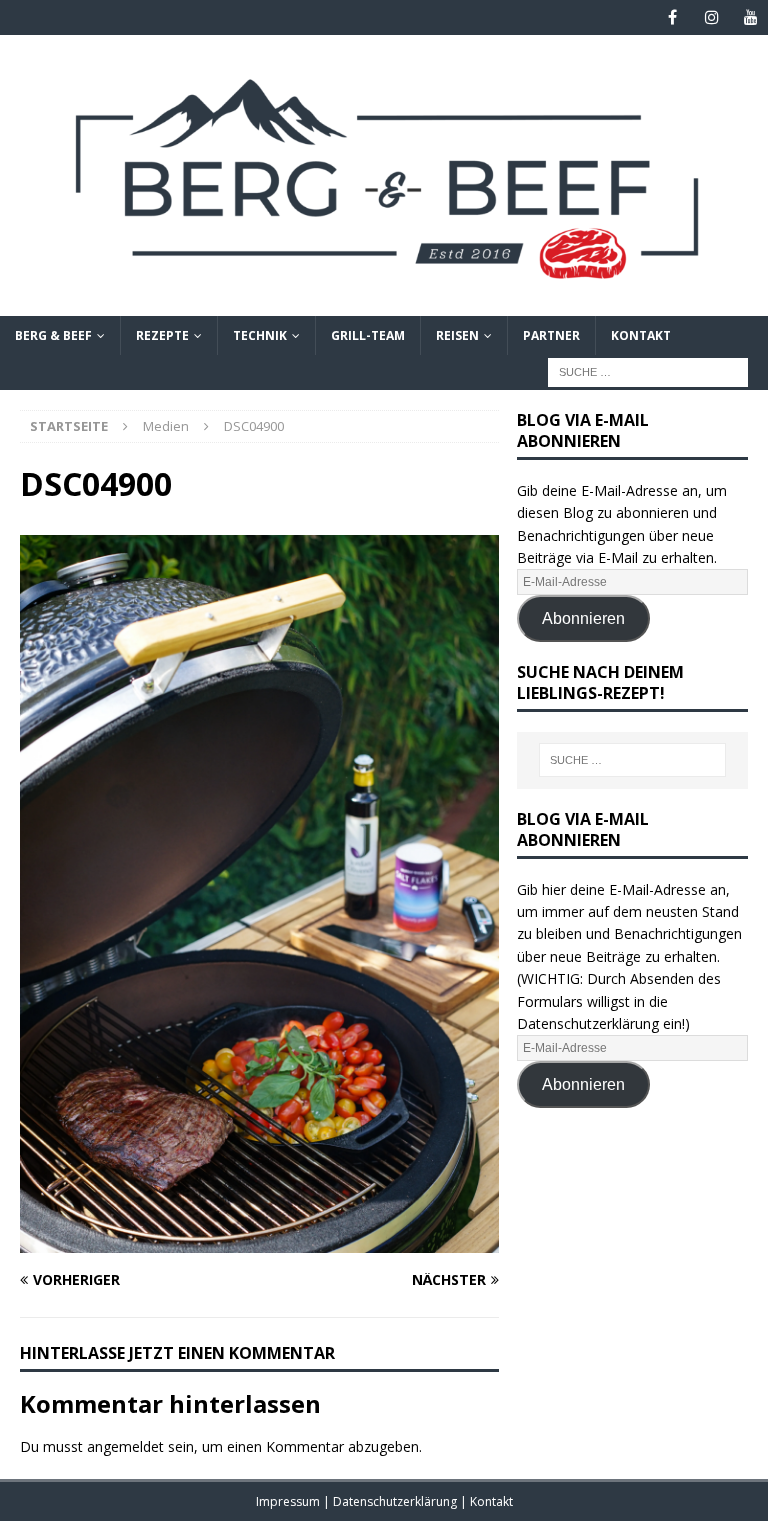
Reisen (457, 335)
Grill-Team (368, 335)
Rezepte (162, 335)
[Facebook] (672, 17)
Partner (551, 335)
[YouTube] (750, 17)
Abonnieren (583, 618)
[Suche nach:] (648, 370)
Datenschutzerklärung (396, 1501)
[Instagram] (711, 17)
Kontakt (641, 335)
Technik (260, 335)
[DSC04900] (259, 1241)
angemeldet (125, 1446)
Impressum (289, 1501)
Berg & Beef (53, 335)
